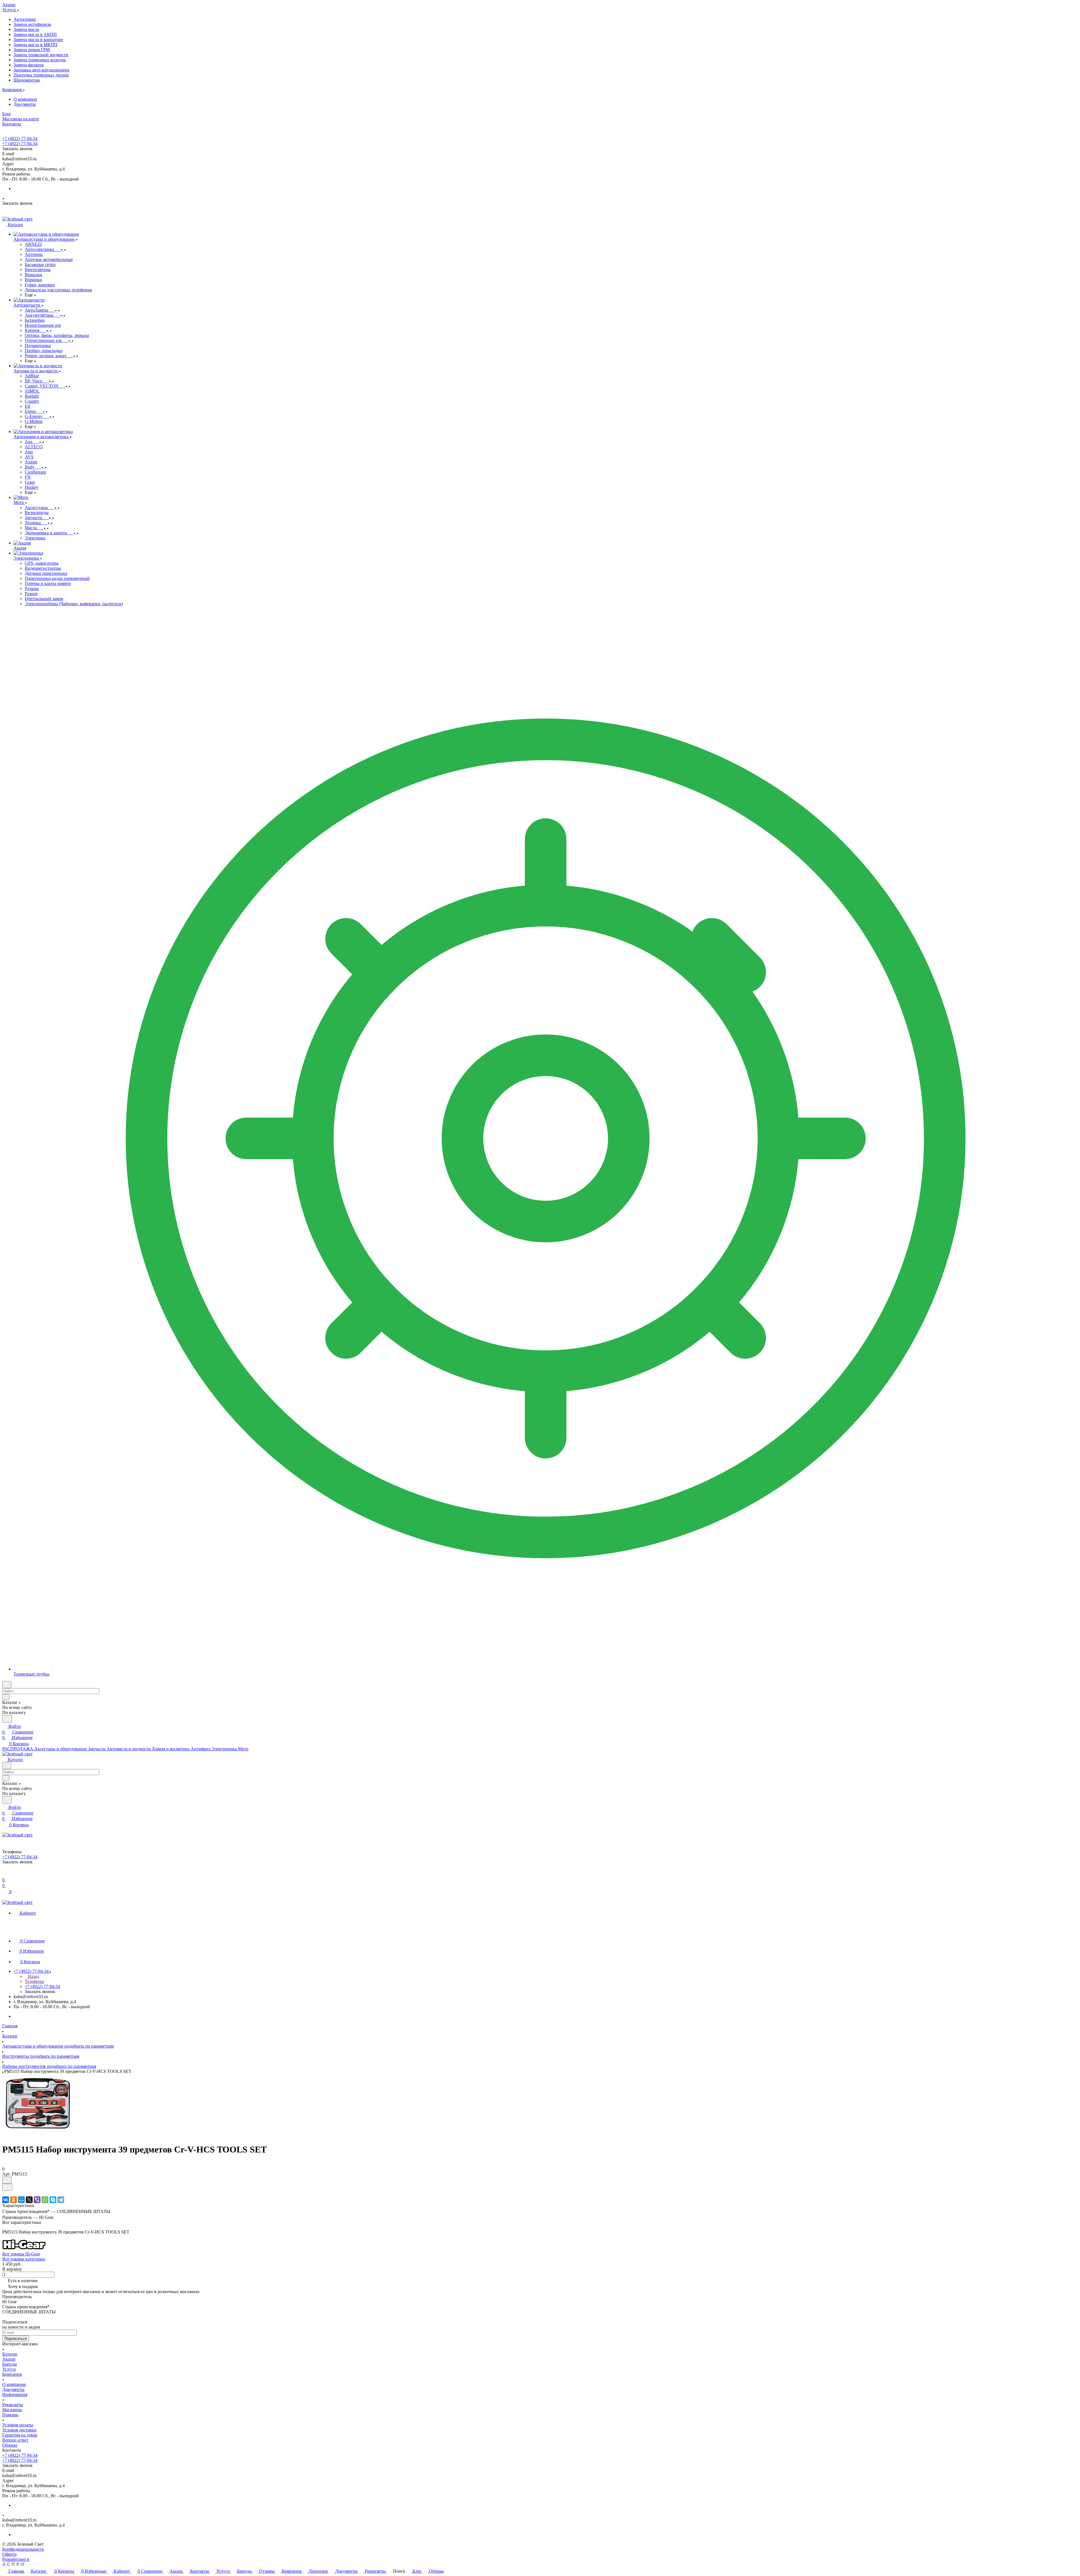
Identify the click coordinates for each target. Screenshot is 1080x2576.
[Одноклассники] (13, 2200)
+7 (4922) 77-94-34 (20, 139)
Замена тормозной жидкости (41, 55)
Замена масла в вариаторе (38, 40)
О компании (25, 99)
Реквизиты (13, 2405)
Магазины (12, 2410)
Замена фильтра (29, 65)
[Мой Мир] (21, 2200)
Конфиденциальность (23, 2549)
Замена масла (26, 29)
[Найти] (7, 1719)
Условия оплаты (18, 2425)
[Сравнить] (7, 2187)
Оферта (9, 2554)
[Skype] (53, 2200)
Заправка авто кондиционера (41, 70)
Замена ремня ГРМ (32, 50)
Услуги (9, 2369)
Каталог (10, 2354)
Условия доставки (19, 2430)
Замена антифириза (32, 24)
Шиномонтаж (27, 80)
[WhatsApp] (45, 2200)
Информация (15, 2394)
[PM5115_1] (37, 2136)
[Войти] (5, 1874)
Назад (33, 1976)
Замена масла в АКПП (35, 34)
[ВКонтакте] (6, 2200)
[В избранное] (7, 2180)
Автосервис (25, 19)
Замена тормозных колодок (40, 60)
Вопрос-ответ (15, 2440)
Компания (12, 2374)
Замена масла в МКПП (35, 45)
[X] (29, 2200)
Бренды (10, 2364)
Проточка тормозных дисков (41, 75)
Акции (9, 2359)
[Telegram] (61, 2200)
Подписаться (16, 2339)
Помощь (10, 2415)
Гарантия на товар (20, 2435)
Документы (25, 104)
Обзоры (10, 2445)
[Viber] (37, 2200)
